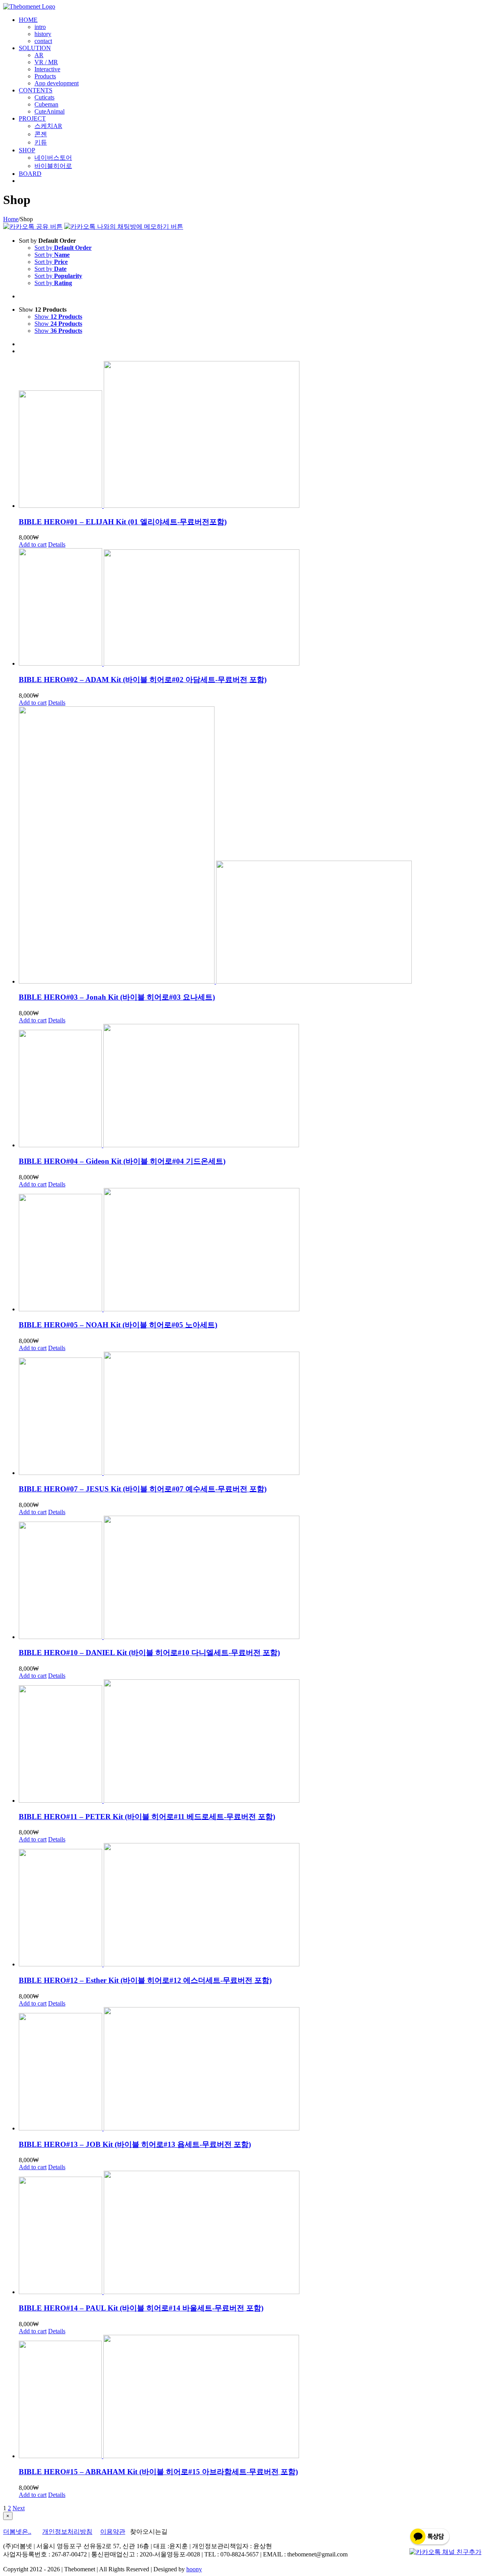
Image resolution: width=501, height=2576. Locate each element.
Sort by (63, 248)
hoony (194, 2569)
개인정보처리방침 (67, 2532)
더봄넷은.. (17, 2532)
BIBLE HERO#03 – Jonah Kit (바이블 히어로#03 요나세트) (117, 997)
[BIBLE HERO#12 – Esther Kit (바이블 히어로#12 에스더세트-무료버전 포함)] (258, 1905)
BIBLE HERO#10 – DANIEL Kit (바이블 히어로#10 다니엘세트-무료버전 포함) (149, 1653)
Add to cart (33, 544)
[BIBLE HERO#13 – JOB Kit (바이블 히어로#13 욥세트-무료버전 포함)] (258, 2070)
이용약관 (113, 2532)
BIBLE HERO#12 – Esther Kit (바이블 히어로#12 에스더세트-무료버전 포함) (145, 1980)
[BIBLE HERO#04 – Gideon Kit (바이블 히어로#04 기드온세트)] (258, 1086)
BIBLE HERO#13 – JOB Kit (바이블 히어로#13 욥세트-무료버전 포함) (135, 2144)
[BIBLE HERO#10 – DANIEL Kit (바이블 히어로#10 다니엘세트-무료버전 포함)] (258, 1578)
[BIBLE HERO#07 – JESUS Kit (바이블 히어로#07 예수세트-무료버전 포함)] (258, 1414)
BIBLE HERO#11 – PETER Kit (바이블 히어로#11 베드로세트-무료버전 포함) (147, 1817)
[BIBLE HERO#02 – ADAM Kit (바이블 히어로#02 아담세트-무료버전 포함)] (258, 608)
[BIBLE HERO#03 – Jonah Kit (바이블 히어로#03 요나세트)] (258, 846)
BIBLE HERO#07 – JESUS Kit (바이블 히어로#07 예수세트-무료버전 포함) (143, 1489)
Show (58, 317)
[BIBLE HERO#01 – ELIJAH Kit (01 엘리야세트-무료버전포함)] (258, 435)
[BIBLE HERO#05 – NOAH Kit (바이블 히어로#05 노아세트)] (258, 1250)
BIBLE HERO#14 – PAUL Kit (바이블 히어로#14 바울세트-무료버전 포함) (141, 2308)
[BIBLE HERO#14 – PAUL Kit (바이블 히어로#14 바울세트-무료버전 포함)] (258, 2233)
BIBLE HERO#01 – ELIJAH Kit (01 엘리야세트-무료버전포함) (123, 522)
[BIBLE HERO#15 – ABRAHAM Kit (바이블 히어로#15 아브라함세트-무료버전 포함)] (258, 2397)
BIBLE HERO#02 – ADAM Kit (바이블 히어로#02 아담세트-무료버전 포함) (143, 680)
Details (57, 544)
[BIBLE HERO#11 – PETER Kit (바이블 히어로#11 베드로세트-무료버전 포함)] (258, 1742)
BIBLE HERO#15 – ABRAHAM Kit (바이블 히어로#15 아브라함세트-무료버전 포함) (158, 2472)
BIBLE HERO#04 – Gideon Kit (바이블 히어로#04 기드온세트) (122, 1161)
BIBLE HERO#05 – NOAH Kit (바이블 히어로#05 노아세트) (118, 1325)
